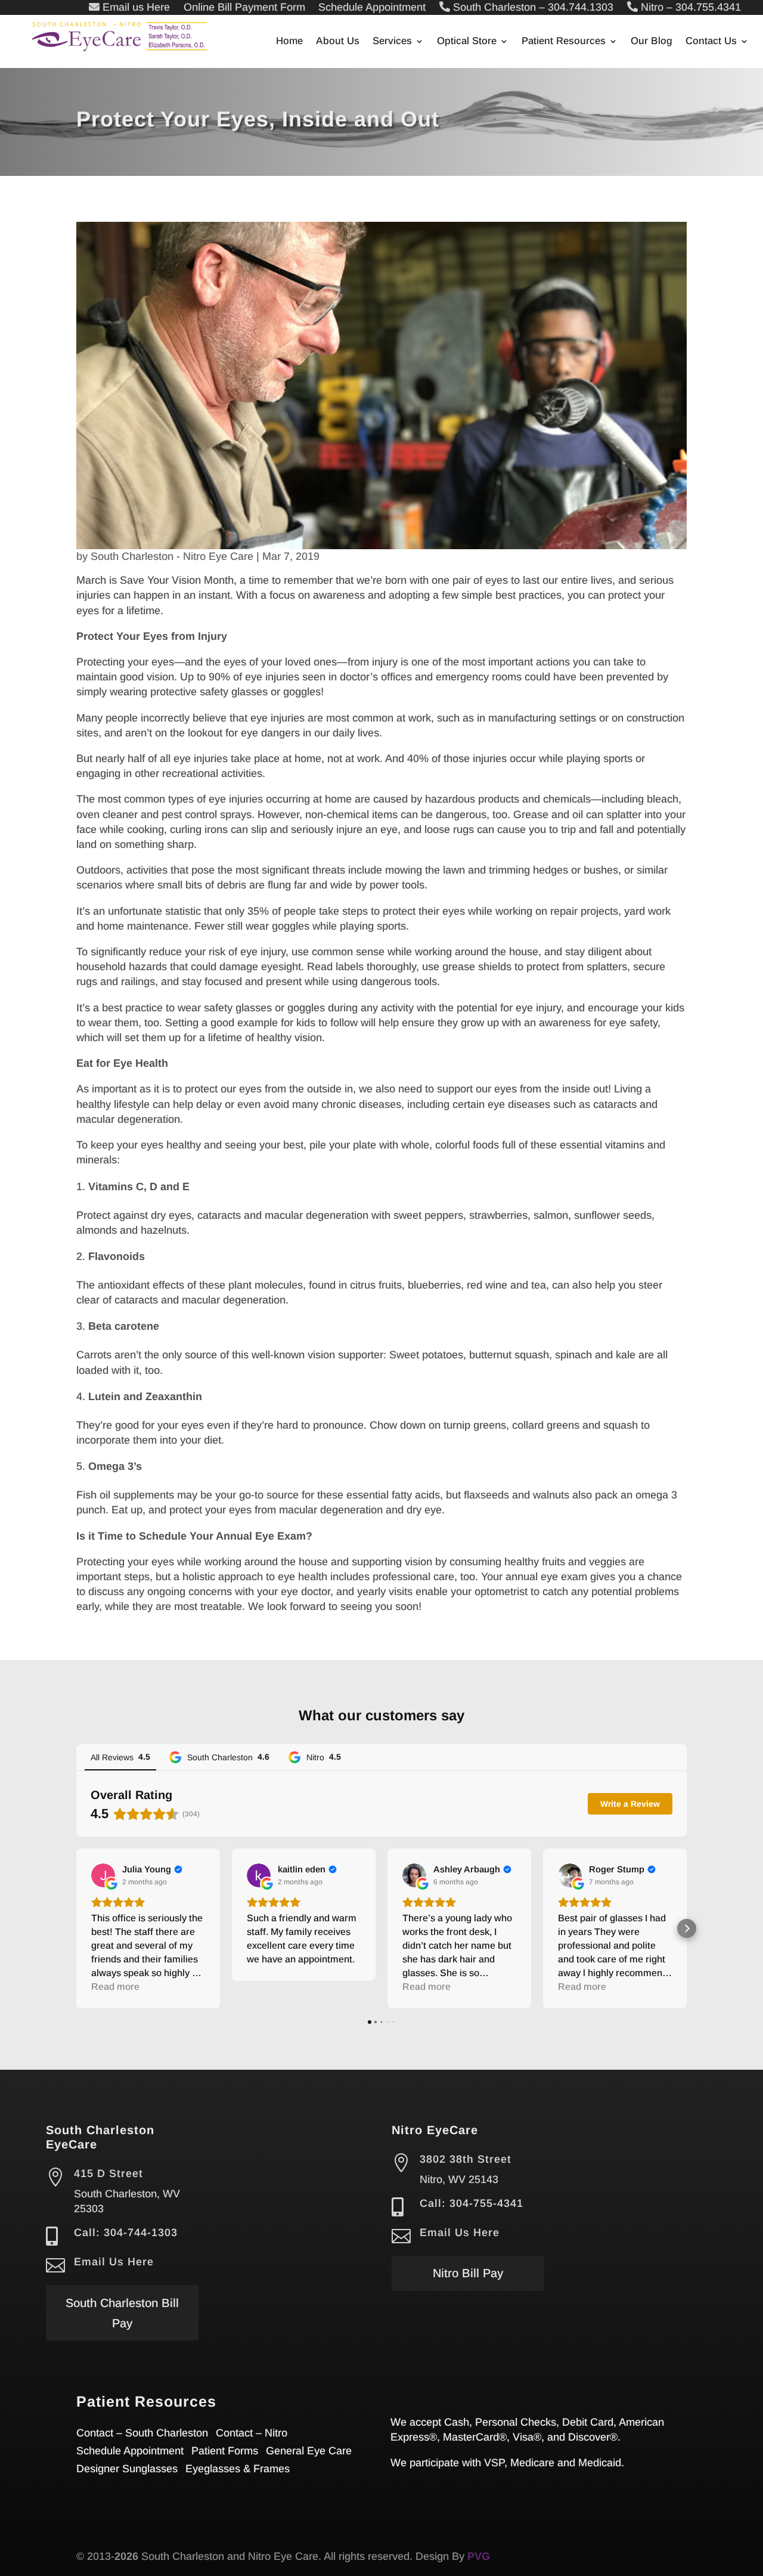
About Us (338, 42)
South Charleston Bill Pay (122, 2313)
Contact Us (711, 42)
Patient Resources (564, 42)
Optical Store (467, 42)
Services (392, 42)
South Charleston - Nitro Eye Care (172, 556)
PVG (479, 2556)
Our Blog (652, 42)
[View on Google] (103, 1875)
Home (289, 42)
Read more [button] (115, 1987)
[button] (76, 1928)
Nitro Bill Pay (468, 2273)
